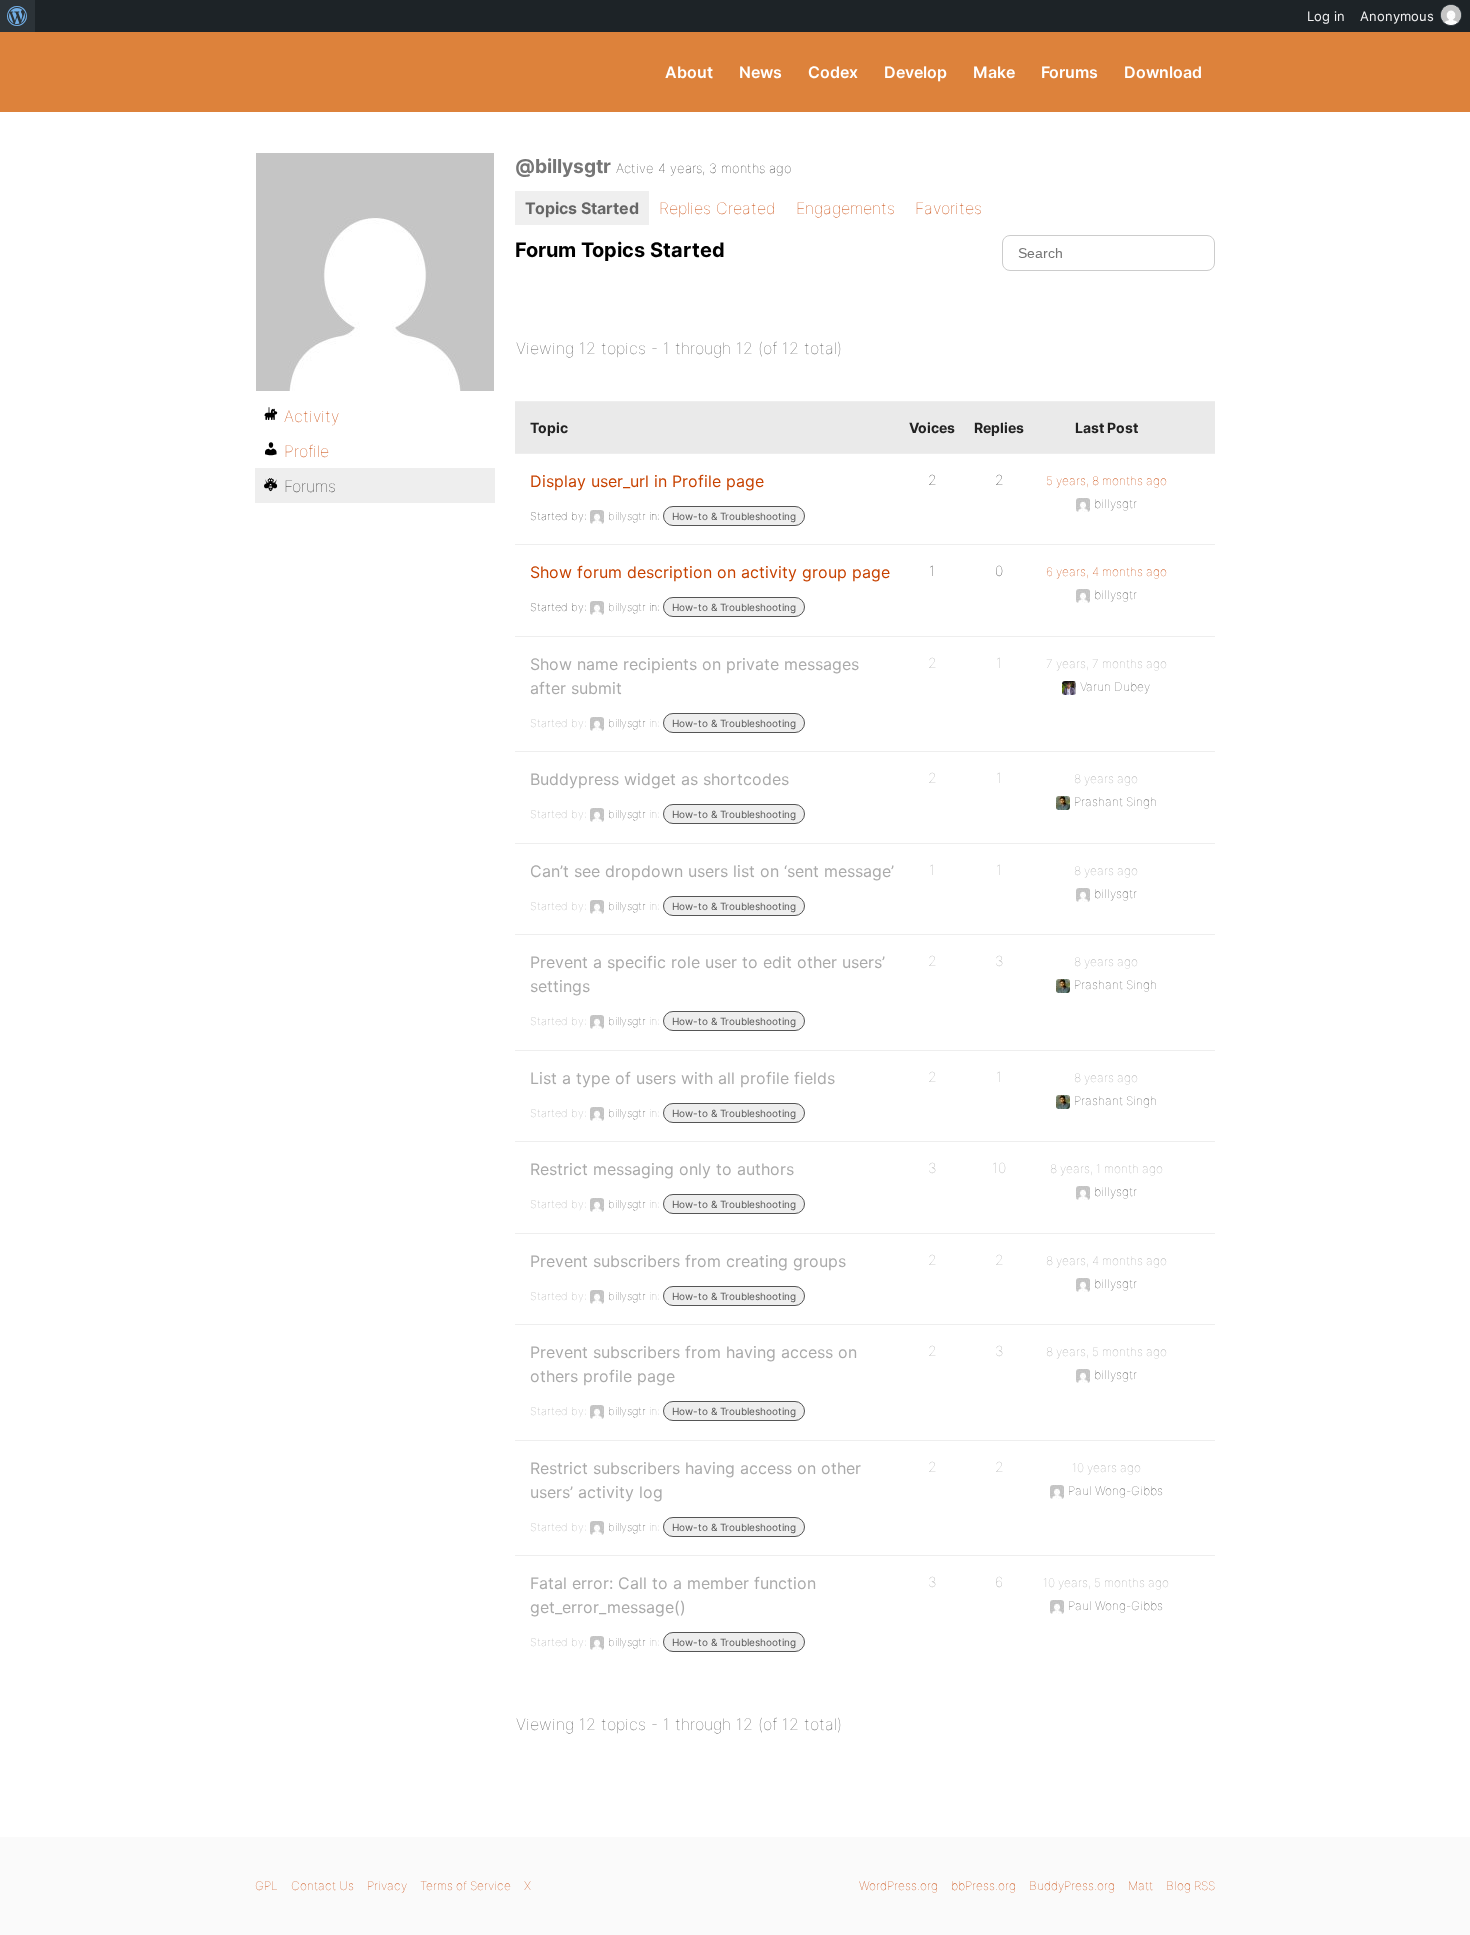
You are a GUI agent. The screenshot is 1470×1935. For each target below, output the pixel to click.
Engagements (845, 208)
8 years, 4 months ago (1106, 1260)
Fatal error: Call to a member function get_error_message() (673, 1595)
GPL (266, 1885)
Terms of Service (465, 1885)
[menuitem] (17, 16)
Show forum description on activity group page (710, 572)
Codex (833, 72)
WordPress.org (898, 1885)
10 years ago (1106, 1467)
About (689, 72)
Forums (1069, 72)
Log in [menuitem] (1326, 16)
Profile (306, 451)
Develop (915, 72)
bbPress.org (983, 1885)
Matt (1140, 1885)
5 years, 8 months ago (1106, 480)
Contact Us (322, 1885)
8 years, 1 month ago (1106, 1168)
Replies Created (717, 208)
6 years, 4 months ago (1106, 571)
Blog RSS (1190, 1885)
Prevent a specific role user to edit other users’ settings (707, 974)
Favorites (948, 208)
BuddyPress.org (389, 72)
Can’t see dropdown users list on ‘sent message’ (712, 871)
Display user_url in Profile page (647, 481)
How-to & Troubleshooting (734, 516)
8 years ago (1106, 778)
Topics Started (582, 208)
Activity (311, 416)
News (760, 72)
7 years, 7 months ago (1106, 663)
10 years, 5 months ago (1106, 1582)
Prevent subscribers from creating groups (688, 1261)
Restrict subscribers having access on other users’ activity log (695, 1480)
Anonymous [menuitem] (1397, 16)
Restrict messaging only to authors (662, 1169)
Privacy (387, 1885)
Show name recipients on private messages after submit (694, 676)
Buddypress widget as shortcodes (659, 779)
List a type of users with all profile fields (682, 1078)
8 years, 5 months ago (1106, 1351)
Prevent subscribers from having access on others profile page (693, 1364)
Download (1163, 72)
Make (994, 72)
